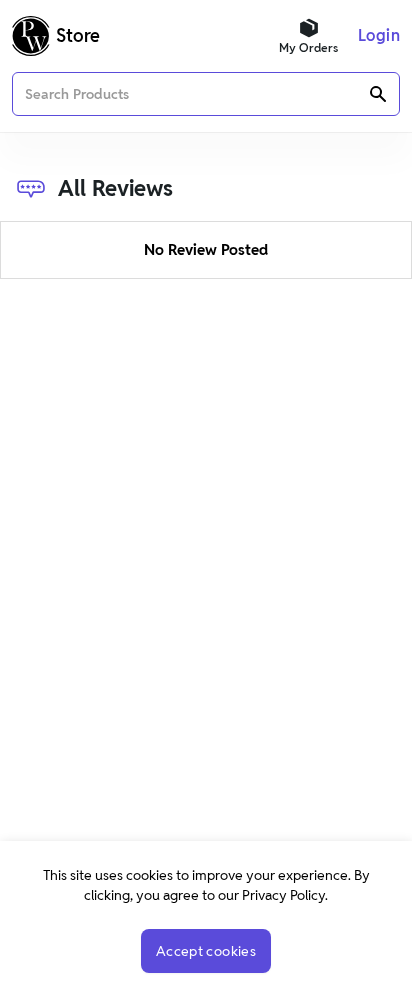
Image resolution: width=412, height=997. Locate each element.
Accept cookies (206, 951)
